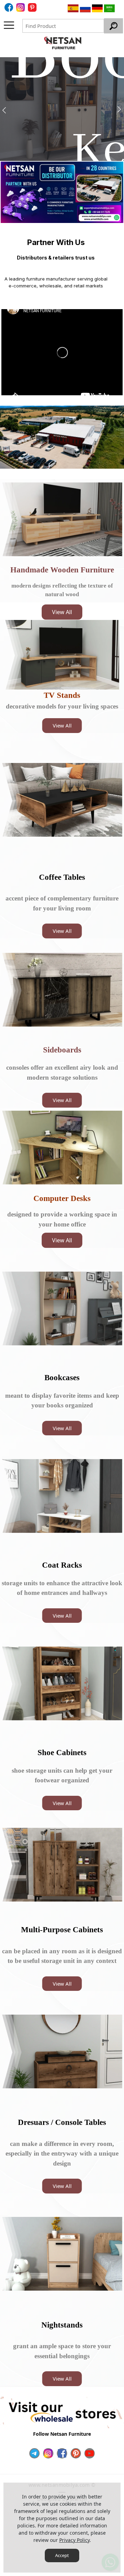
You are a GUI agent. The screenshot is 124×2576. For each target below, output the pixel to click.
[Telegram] (34, 2453)
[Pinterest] (76, 2453)
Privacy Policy (74, 2540)
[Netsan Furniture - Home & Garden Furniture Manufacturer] (63, 43)
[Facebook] (10, 7)
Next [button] (114, 242)
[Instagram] (48, 2453)
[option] (62, 109)
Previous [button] (10, 242)
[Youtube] (90, 2453)
